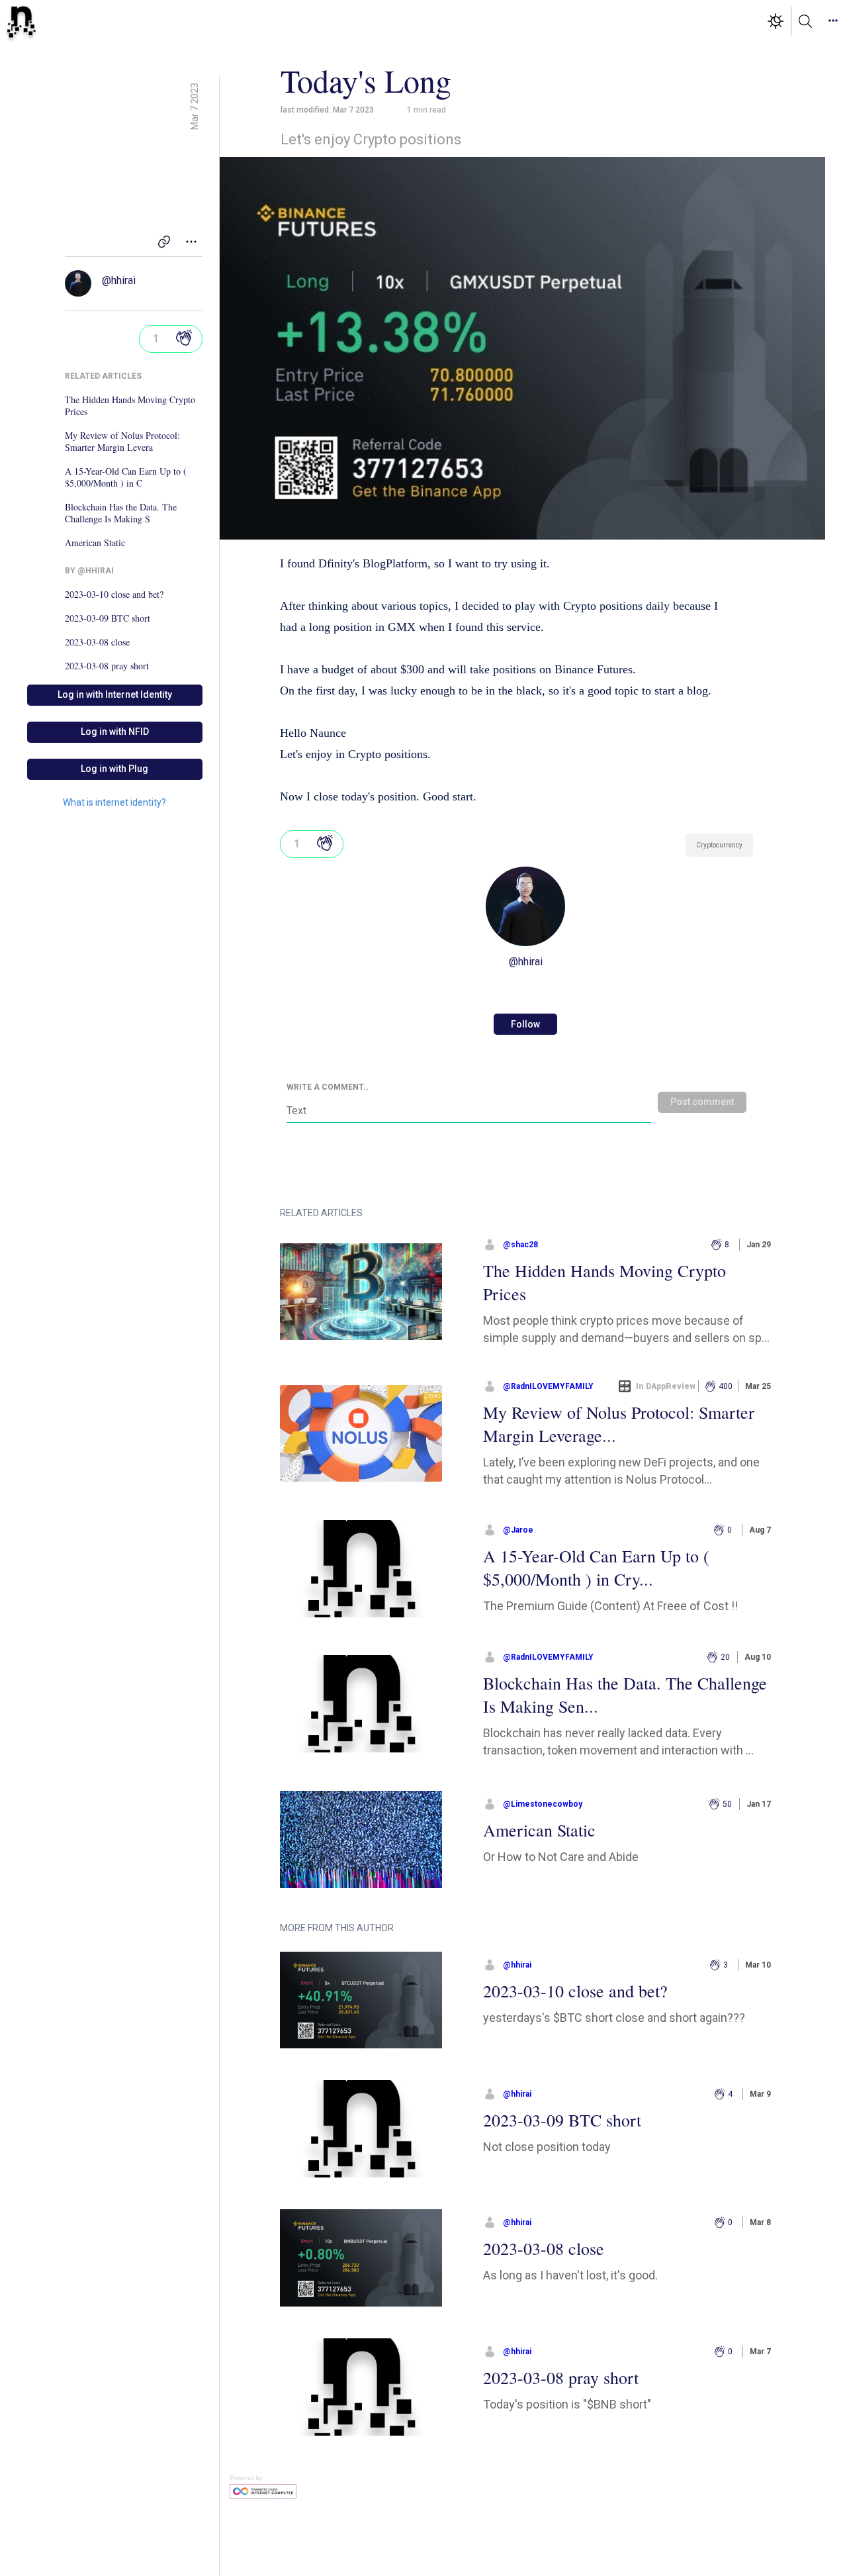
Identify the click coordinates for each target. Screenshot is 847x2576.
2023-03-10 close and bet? (114, 595)
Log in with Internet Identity (115, 694)
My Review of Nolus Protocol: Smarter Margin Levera (122, 442)
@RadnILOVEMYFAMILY (548, 1386)
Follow (525, 1024)
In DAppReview (666, 1386)
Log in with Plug (114, 769)
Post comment (702, 1102)
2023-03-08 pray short (107, 666)
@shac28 (520, 1245)
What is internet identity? (114, 802)
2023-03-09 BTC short (108, 618)
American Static (95, 543)
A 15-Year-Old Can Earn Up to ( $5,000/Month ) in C (126, 477)
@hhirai (119, 280)
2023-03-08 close (97, 642)
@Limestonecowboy (543, 1804)
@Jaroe (518, 1530)
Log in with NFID (115, 732)
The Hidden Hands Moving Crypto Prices (130, 406)
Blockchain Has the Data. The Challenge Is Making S (121, 513)
